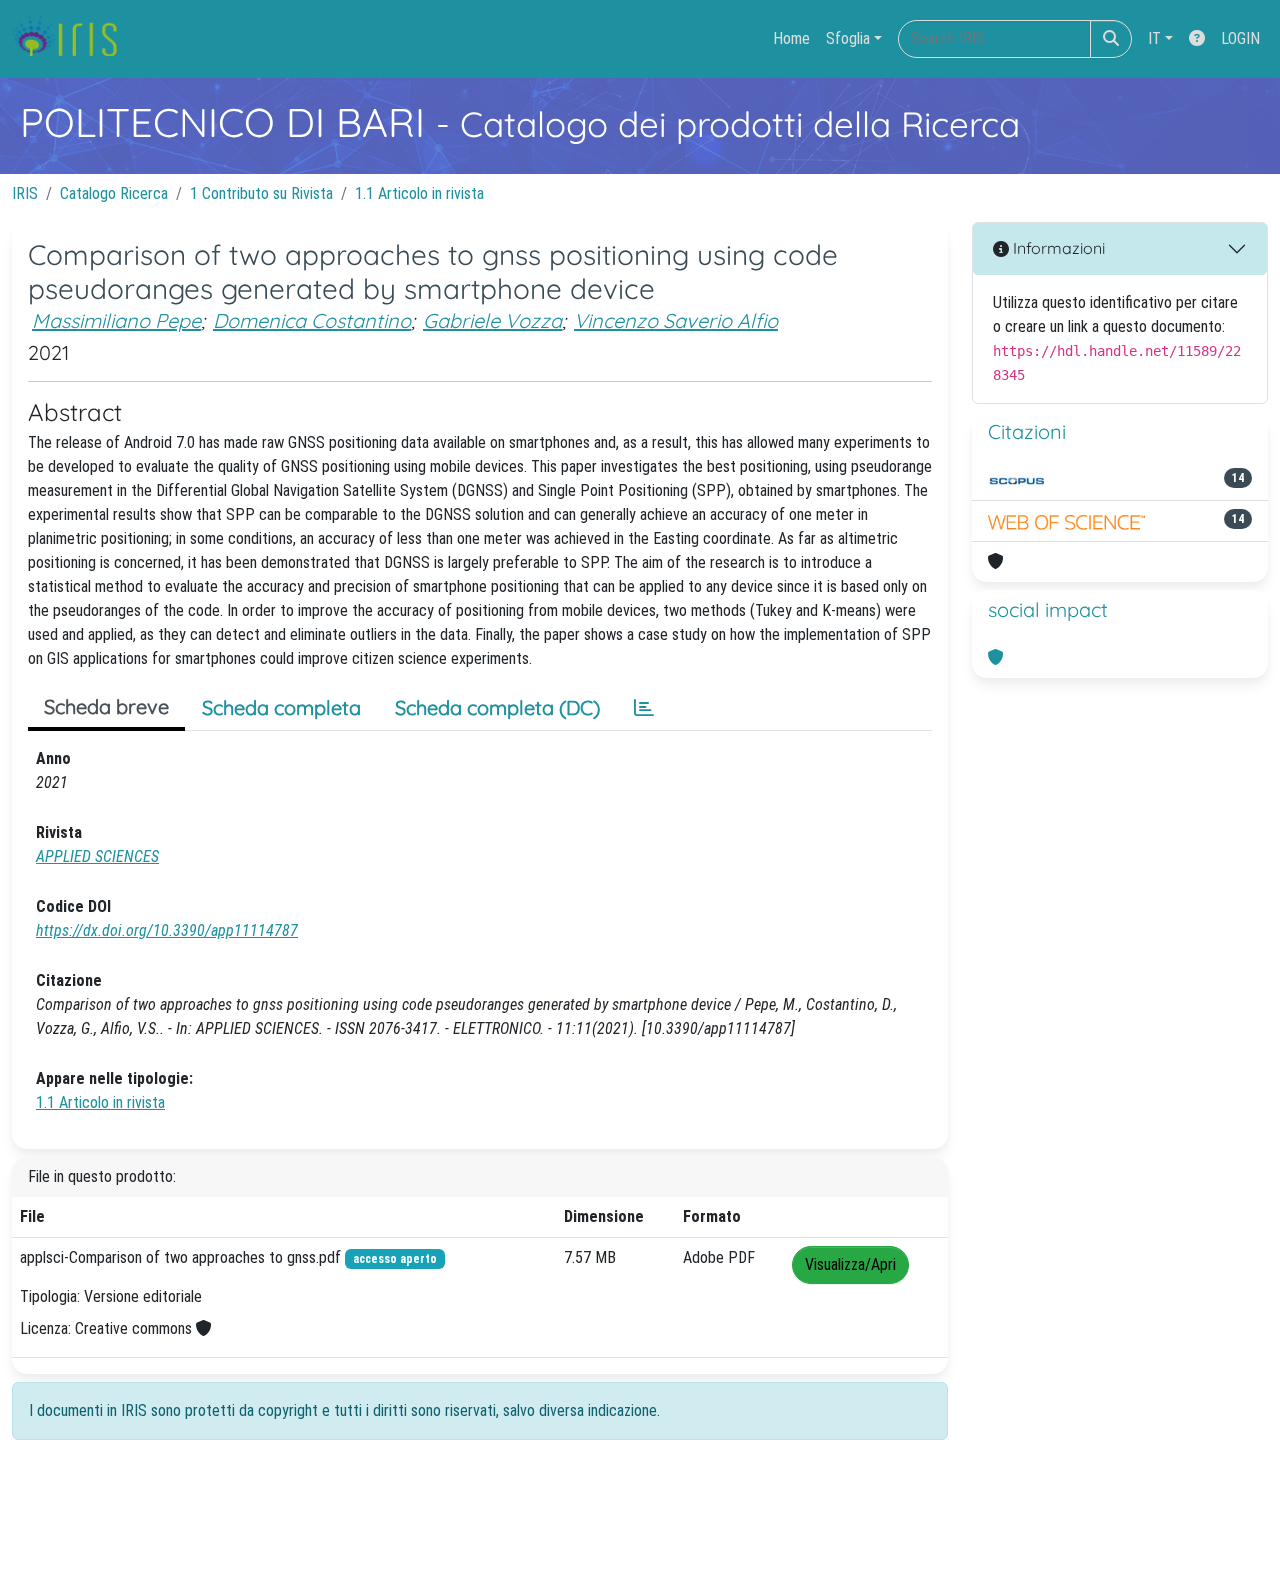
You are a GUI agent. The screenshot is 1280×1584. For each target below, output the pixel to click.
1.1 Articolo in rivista (419, 193)
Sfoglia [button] (848, 38)
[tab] (644, 708)
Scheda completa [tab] (281, 707)
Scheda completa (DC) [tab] (497, 707)
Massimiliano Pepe (116, 320)
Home (791, 38)
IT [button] (1154, 38)
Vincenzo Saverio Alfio (676, 320)
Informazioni (1057, 248)
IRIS (25, 193)
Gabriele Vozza (492, 320)
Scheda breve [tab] (106, 706)
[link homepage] (72, 39)
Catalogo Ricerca (114, 193)
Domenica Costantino (312, 320)
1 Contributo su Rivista (261, 193)
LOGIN (1240, 38)
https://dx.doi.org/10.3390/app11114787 (167, 930)
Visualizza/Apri (850, 1264)
